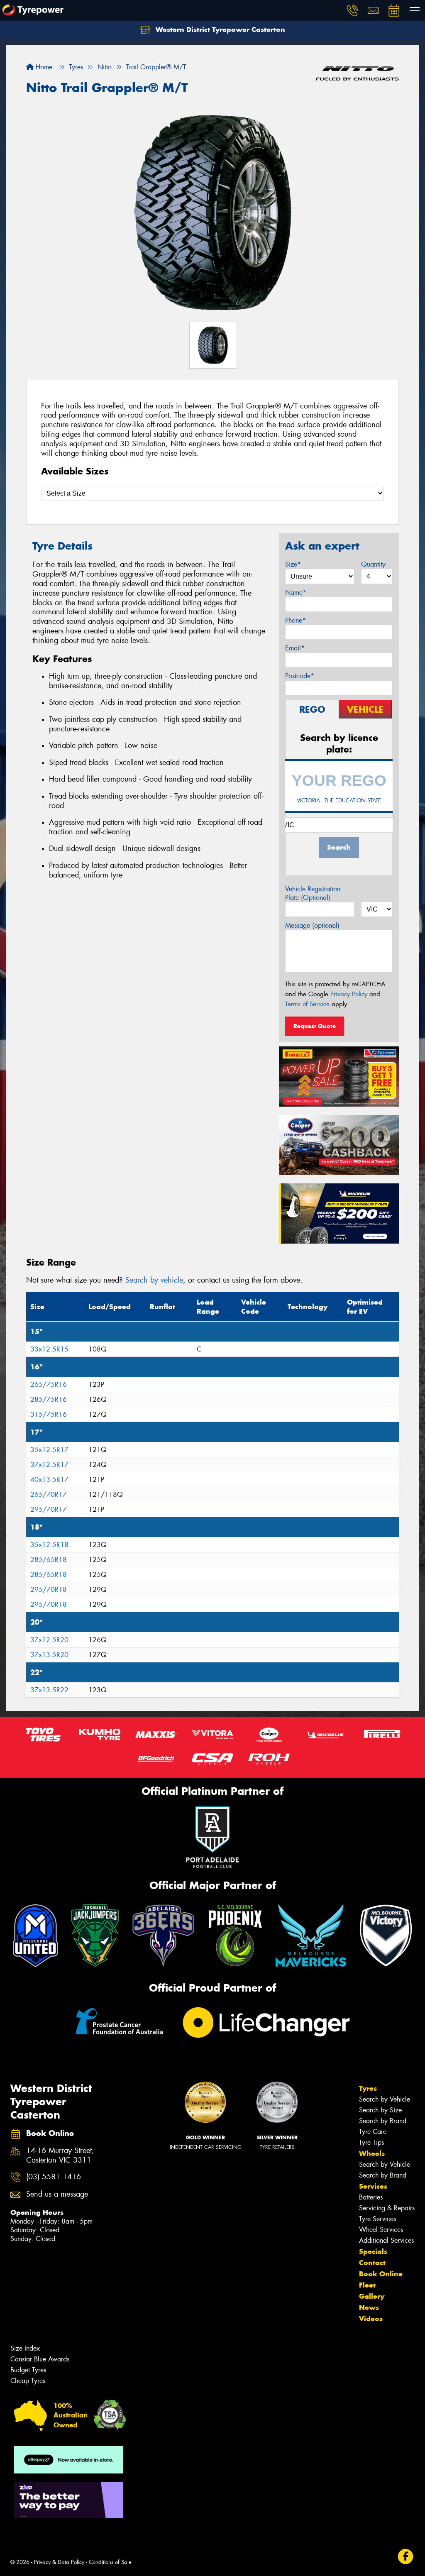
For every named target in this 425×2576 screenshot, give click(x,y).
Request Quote (315, 1026)
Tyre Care (373, 2132)
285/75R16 (49, 1399)
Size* (293, 564)
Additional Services (386, 2240)
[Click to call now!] (352, 10)
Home (43, 67)
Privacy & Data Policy (59, 2562)
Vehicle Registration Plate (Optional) (313, 893)
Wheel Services (381, 2230)
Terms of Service (307, 1004)
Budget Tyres (28, 2370)
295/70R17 (49, 1509)
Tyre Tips (371, 2142)
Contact (372, 2263)
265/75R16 (49, 1385)
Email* (295, 648)
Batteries (371, 2197)
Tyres (368, 2088)
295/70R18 (49, 1590)
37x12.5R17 (49, 1465)
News (369, 2307)
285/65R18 (49, 1560)
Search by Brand (383, 2121)
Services (373, 2186)
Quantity (373, 564)
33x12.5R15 (49, 1349)
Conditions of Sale (110, 2562)
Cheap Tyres (28, 2381)
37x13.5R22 (49, 1690)
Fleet (367, 2285)
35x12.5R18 (49, 1545)
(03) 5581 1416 (54, 2177)
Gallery (372, 2296)
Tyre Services (377, 2219)
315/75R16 (49, 1414)
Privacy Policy (349, 994)
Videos (371, 2319)
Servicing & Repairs (387, 2208)
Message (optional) (312, 925)
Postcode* (300, 676)
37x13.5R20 (49, 1655)
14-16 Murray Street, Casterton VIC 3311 (60, 2156)
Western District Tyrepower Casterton (219, 29)
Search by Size (380, 2110)
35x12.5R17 (49, 1450)
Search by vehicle (154, 1280)
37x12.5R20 (49, 1640)
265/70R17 (49, 1495)
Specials (373, 2251)
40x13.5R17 (49, 1480)
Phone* (296, 620)
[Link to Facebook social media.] (406, 2556)
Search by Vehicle (385, 2099)
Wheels (372, 2153)
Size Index (25, 2348)
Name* (296, 593)
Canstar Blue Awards (40, 2359)
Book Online (381, 2274)
